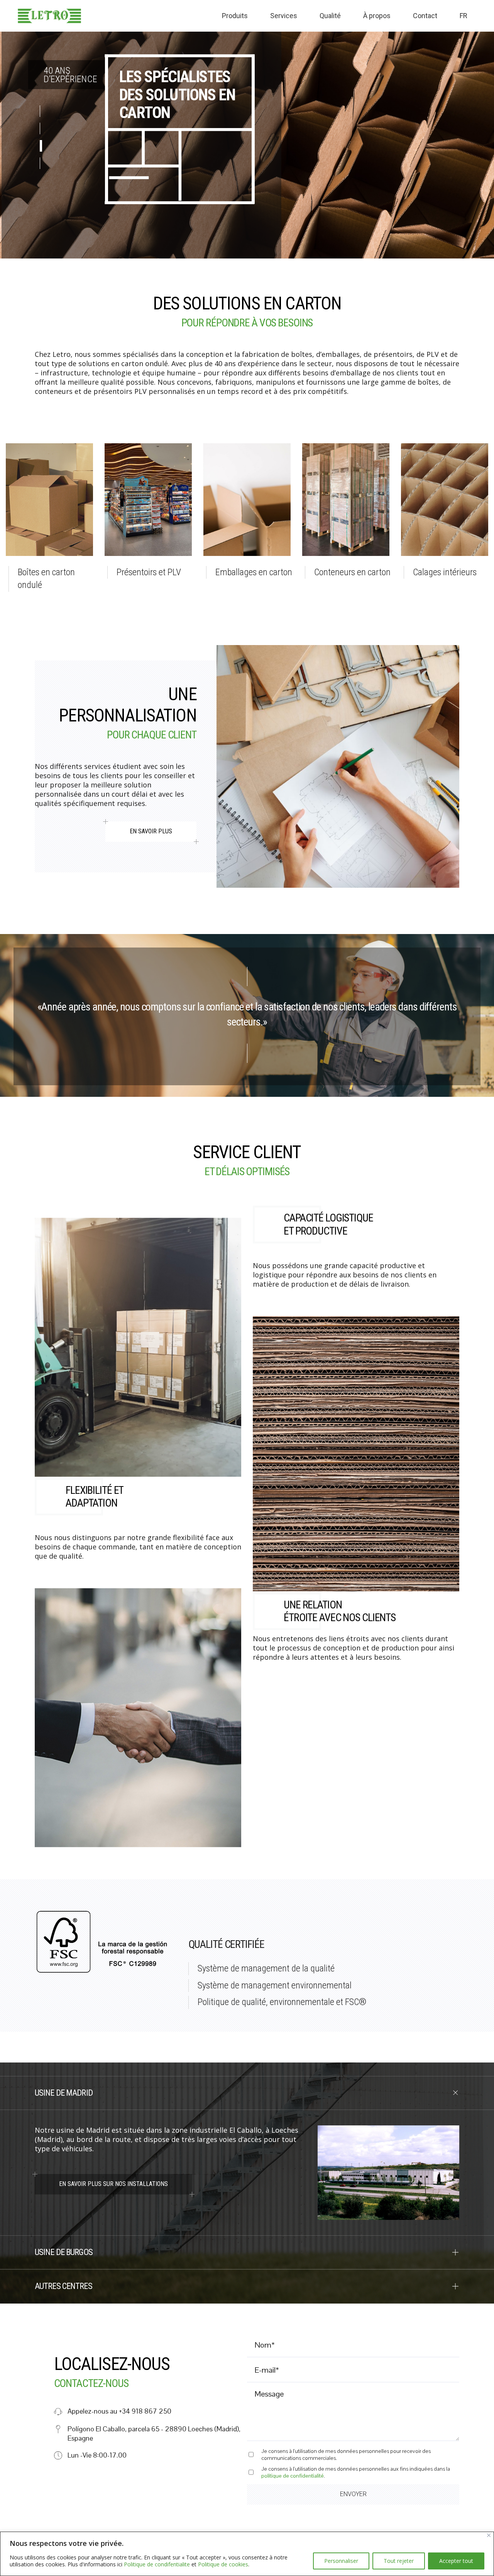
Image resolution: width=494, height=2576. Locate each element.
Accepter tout (456, 2561)
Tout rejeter (399, 2561)
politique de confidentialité (293, 2476)
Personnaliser (341, 2561)
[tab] (247, 2093)
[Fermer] (489, 2535)
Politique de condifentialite (157, 2564)
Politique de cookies (223, 2564)
